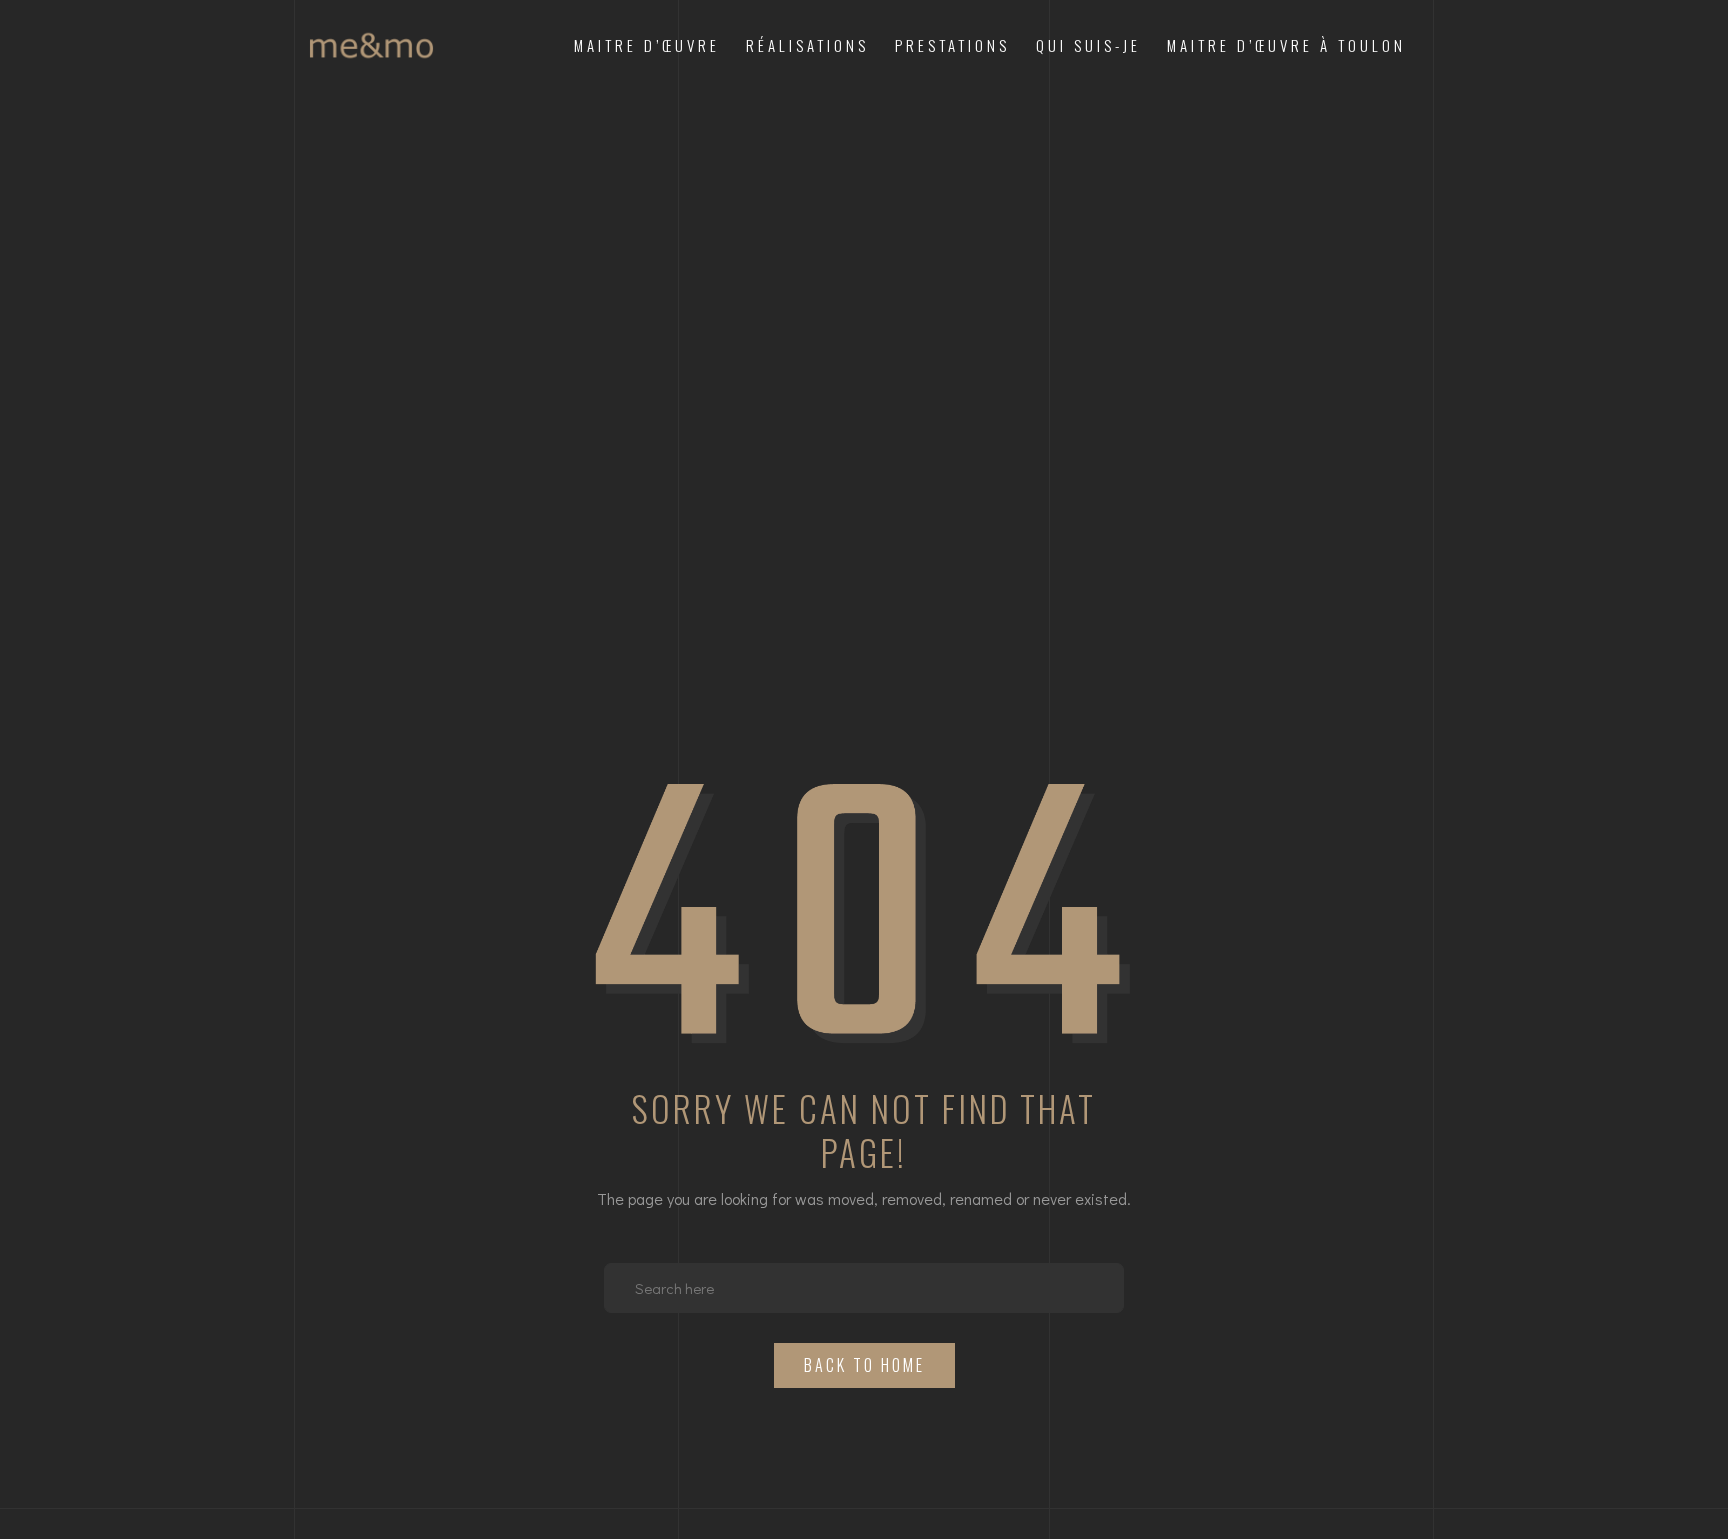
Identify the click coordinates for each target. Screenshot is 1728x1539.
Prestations (952, 45)
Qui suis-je (1088, 45)
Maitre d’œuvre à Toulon (1286, 45)
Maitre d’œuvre (647, 45)
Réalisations (807, 45)
